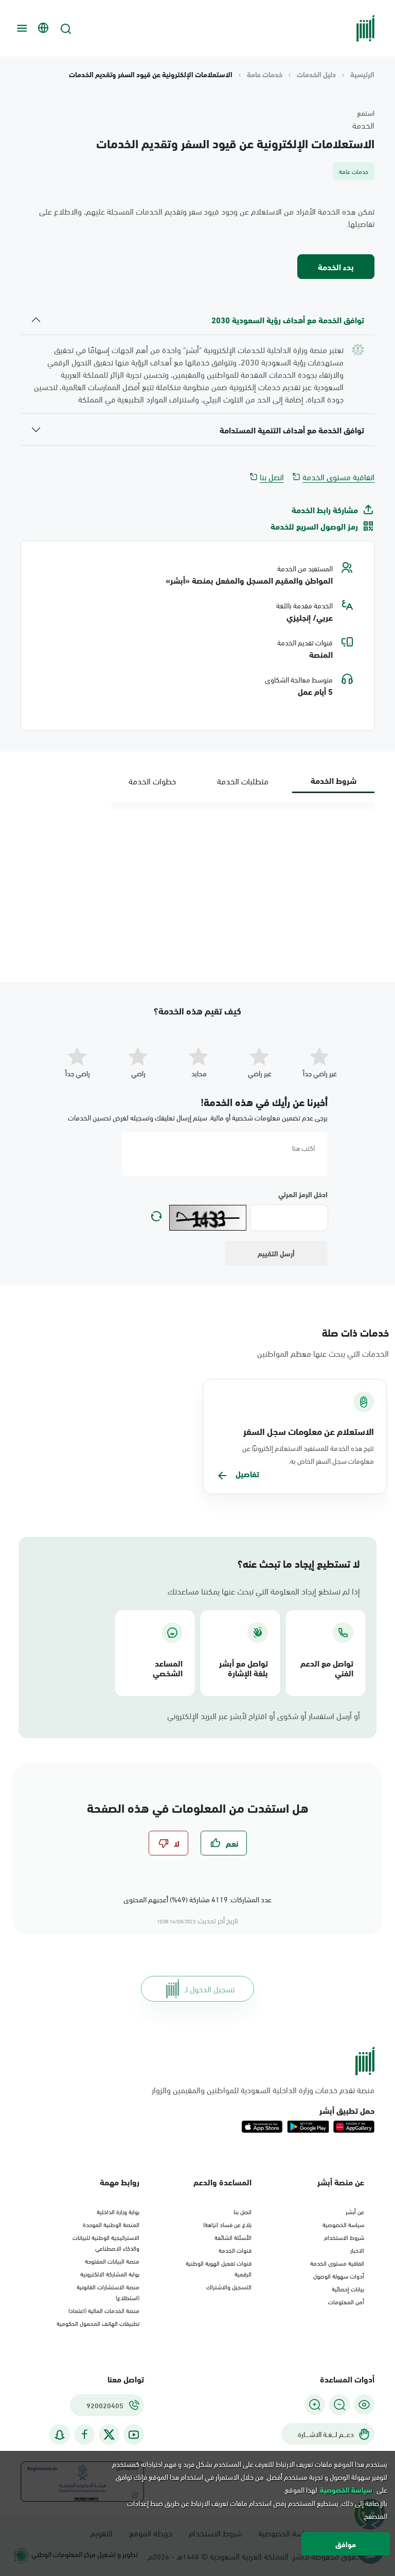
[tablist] (243, 781)
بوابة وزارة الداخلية (118, 2211)
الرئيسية (362, 74)
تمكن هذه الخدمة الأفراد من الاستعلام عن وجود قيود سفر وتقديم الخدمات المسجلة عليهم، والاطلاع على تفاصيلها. (207, 217)
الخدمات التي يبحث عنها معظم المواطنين (323, 1353)
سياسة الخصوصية (343, 2224)
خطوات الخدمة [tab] (152, 781)
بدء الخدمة (336, 266)
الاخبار (357, 2250)
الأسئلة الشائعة (233, 2237)
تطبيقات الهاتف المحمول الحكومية (98, 2323)
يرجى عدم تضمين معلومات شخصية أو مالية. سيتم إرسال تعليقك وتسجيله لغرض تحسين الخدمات (198, 1117)
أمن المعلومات (346, 2301)
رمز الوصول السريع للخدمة (314, 526)
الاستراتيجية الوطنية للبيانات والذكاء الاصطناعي (106, 2242)
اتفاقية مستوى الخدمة (338, 477)
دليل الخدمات (316, 74)
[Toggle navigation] (21, 28)
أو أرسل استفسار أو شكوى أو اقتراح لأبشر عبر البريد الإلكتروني (264, 1715)
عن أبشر (355, 2211)
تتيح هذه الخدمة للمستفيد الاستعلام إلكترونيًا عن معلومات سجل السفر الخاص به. (308, 1454)
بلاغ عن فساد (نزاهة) (227, 2224)
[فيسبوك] (84, 2435)
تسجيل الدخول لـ (210, 1988)
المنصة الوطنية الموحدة (111, 2224)
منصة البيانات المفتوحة (112, 2260)
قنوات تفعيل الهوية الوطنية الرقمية (219, 2268)
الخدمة (363, 125)
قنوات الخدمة (235, 2250)
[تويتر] (109, 2434)
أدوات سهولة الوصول (339, 2275)
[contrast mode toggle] (364, 2405)
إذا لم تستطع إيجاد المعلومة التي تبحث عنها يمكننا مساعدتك (264, 1591)
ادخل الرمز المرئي (303, 1194)
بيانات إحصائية (348, 2288)
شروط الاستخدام (344, 2237)
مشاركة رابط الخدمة (325, 510)
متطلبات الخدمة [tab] (243, 781)
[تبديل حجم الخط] (339, 2405)
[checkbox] (224, 1843)
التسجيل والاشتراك (229, 2286)
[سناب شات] (60, 2435)
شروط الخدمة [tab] (334, 780)
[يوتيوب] (134, 2435)
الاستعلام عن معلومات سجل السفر (309, 1431)
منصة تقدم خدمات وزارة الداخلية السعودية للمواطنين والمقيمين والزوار (263, 2090)
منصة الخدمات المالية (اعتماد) (104, 2310)
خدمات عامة (265, 74)
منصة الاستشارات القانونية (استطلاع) (108, 2292)
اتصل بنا (272, 477)
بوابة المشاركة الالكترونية (110, 2273)
